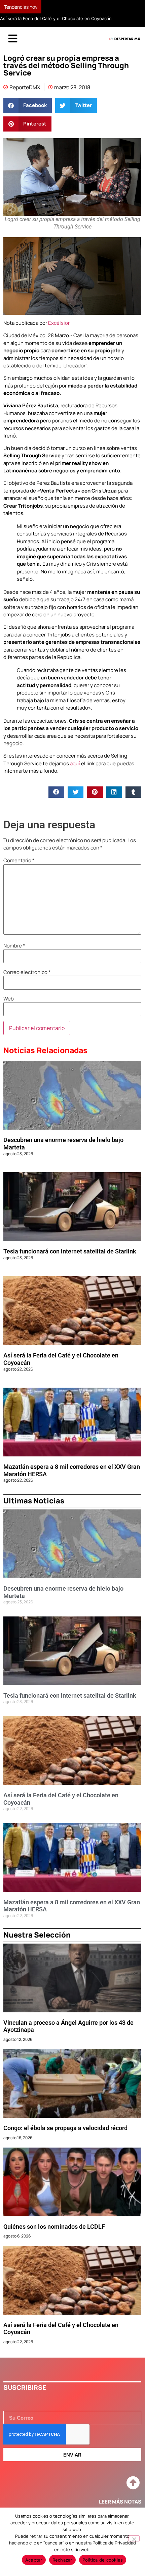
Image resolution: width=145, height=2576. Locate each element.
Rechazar (62, 2560)
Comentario (19, 860)
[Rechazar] (134, 2538)
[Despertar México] (124, 39)
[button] (28, 106)
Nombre (14, 946)
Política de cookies (103, 2560)
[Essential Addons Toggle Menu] (13, 39)
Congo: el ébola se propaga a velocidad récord (65, 2128)
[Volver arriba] (133, 2483)
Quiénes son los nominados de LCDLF (54, 2227)
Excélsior (59, 323)
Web (9, 999)
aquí (75, 763)
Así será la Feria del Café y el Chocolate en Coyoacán (56, 18)
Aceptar (34, 2560)
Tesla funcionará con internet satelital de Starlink (70, 1251)
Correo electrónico (27, 972)
